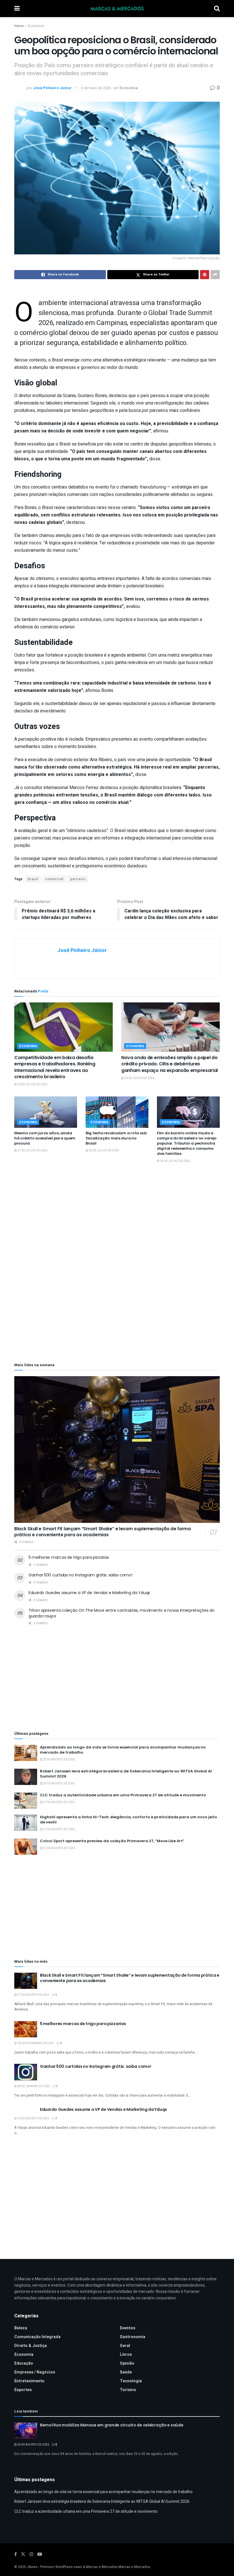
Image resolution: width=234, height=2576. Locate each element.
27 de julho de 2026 (32, 1151)
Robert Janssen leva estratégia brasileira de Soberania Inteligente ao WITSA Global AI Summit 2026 (126, 1774)
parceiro (78, 879)
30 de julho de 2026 (32, 1084)
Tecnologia (131, 2381)
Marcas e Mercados (134, 2567)
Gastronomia (133, 2337)
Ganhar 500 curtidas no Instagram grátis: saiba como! (80, 1575)
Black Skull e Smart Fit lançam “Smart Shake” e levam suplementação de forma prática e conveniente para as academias (103, 1532)
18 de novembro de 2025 (35, 2043)
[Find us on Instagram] (31, 2554)
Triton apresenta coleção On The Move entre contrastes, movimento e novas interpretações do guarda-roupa (122, 1613)
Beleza (21, 2328)
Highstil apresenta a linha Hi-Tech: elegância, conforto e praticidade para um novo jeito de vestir (129, 1820)
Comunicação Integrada (37, 2337)
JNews (32, 2567)
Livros (126, 2355)
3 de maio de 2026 (96, 88)
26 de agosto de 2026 (33, 2119)
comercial (54, 879)
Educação (24, 2363)
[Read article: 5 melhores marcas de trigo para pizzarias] (26, 2029)
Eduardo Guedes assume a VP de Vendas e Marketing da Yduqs (89, 1593)
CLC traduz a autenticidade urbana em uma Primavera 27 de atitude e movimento (123, 1795)
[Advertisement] (117, 1218)
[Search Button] (217, 9)
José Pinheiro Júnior (52, 88)
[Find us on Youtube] (40, 2554)
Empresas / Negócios (35, 2372)
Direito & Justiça (31, 2346)
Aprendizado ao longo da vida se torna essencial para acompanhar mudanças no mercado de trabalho (123, 1750)
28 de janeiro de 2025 (33, 2086)
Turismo (128, 2390)
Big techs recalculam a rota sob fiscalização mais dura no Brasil (116, 1138)
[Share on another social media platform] (215, 275)
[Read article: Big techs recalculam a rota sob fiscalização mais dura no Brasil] (117, 1112)
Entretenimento (29, 2381)
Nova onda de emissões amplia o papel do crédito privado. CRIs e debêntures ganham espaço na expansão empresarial (170, 1064)
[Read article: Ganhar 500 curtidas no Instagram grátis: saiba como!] (26, 2072)
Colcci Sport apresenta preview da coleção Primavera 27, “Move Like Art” (112, 1841)
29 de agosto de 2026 (59, 1760)
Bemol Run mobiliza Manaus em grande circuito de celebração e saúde (112, 2425)
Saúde (126, 2372)
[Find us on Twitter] (23, 2554)
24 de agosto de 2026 (33, 2445)
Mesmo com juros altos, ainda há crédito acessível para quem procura (45, 1138)
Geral (125, 2346)
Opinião (127, 2363)
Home (19, 26)
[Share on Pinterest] (205, 275)
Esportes (23, 2390)
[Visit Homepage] (117, 9)
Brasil (33, 879)
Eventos (128, 2328)
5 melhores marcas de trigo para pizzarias (69, 1557)
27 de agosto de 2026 (59, 1802)
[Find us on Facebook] (16, 2554)
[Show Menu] (17, 9)
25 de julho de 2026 (103, 1151)
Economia (36, 26)
